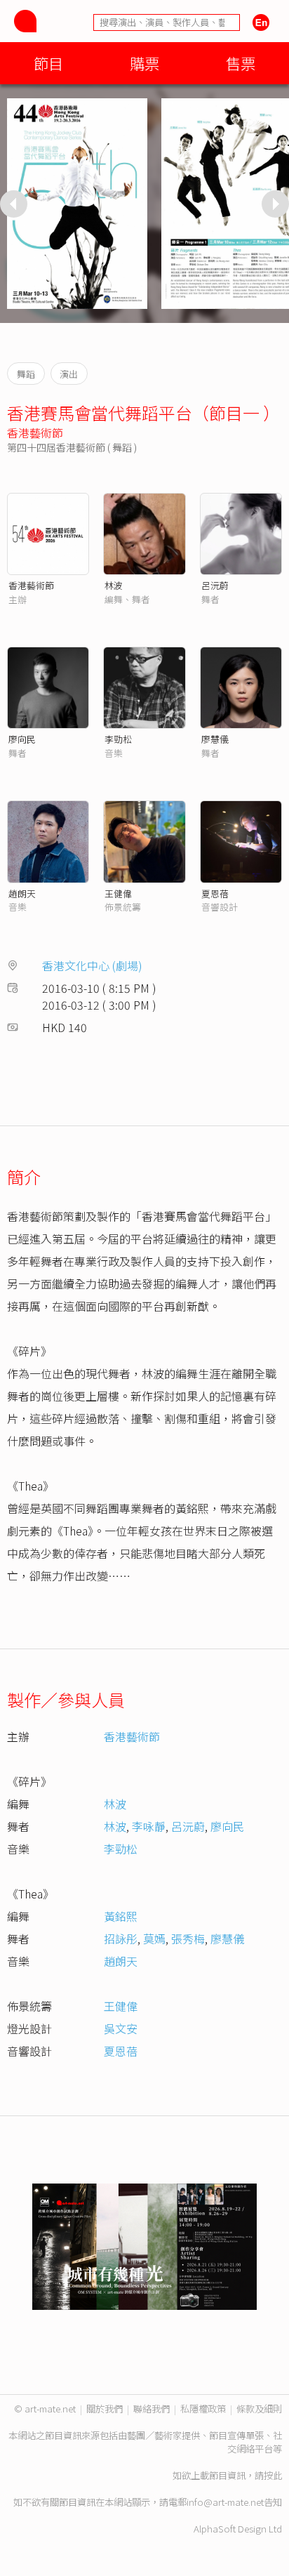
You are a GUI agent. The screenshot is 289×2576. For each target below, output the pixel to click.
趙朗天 (22, 893)
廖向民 (22, 739)
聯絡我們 (152, 2409)
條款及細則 (259, 2409)
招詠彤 (121, 1938)
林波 (114, 585)
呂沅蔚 (215, 585)
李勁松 (118, 739)
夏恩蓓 (215, 893)
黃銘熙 (121, 1916)
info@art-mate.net (225, 2502)
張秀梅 (188, 1938)
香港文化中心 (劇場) (92, 965)
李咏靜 (149, 1826)
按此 (273, 2475)
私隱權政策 (203, 2409)
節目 (48, 63)
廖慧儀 (215, 739)
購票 (144, 63)
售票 (241, 63)
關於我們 (105, 2409)
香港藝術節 (35, 432)
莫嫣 (154, 1938)
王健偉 (118, 893)
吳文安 (121, 2028)
